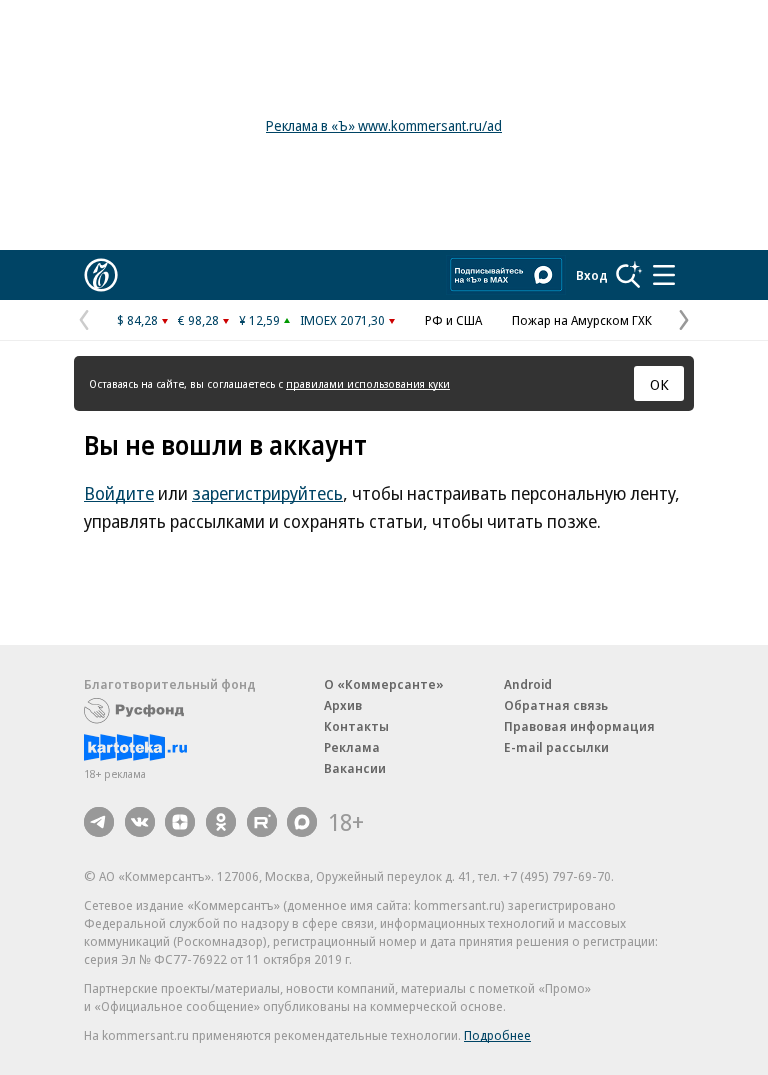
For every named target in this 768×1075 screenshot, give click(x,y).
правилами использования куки (368, 383)
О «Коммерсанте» (384, 684)
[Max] (302, 822)
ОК (659, 384)
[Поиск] (629, 275)
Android (528, 684)
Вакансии (355, 768)
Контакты (356, 726)
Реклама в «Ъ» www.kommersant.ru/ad (384, 125)
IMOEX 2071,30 (342, 320)
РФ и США (453, 320)
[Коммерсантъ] (101, 275)
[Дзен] (180, 822)
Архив (343, 705)
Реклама (352, 747)
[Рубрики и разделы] (664, 275)
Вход (592, 275)
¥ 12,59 (259, 320)
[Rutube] (262, 822)
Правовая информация (579, 726)
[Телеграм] (99, 822)
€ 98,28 (198, 320)
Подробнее (497, 1035)
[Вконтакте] (140, 822)
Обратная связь (556, 705)
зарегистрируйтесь (267, 493)
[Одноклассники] (221, 822)
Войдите (119, 493)
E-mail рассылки (556, 747)
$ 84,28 (137, 320)
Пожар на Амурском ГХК (582, 320)
